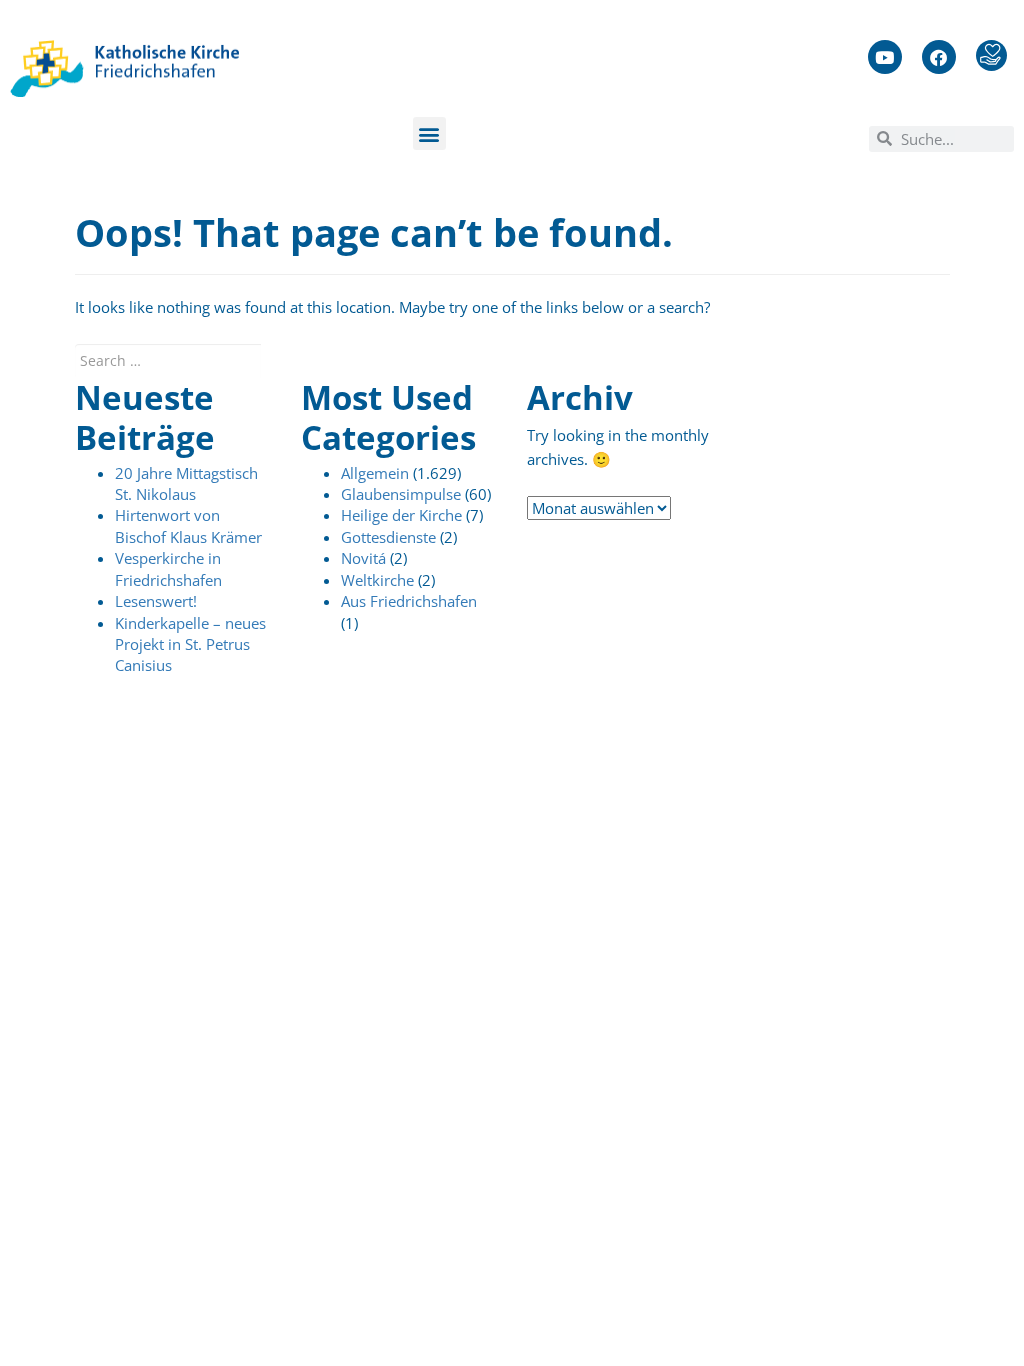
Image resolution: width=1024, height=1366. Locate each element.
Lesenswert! (156, 601)
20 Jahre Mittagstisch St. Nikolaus (186, 483)
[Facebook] (939, 57)
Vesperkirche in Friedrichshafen (168, 568)
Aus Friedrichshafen (409, 601)
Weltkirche (377, 580)
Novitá (363, 558)
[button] (429, 133)
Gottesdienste (388, 537)
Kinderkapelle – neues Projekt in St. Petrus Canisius (190, 644)
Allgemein (375, 473)
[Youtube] (885, 57)
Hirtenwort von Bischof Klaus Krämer (188, 525)
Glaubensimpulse (401, 494)
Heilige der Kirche (401, 515)
